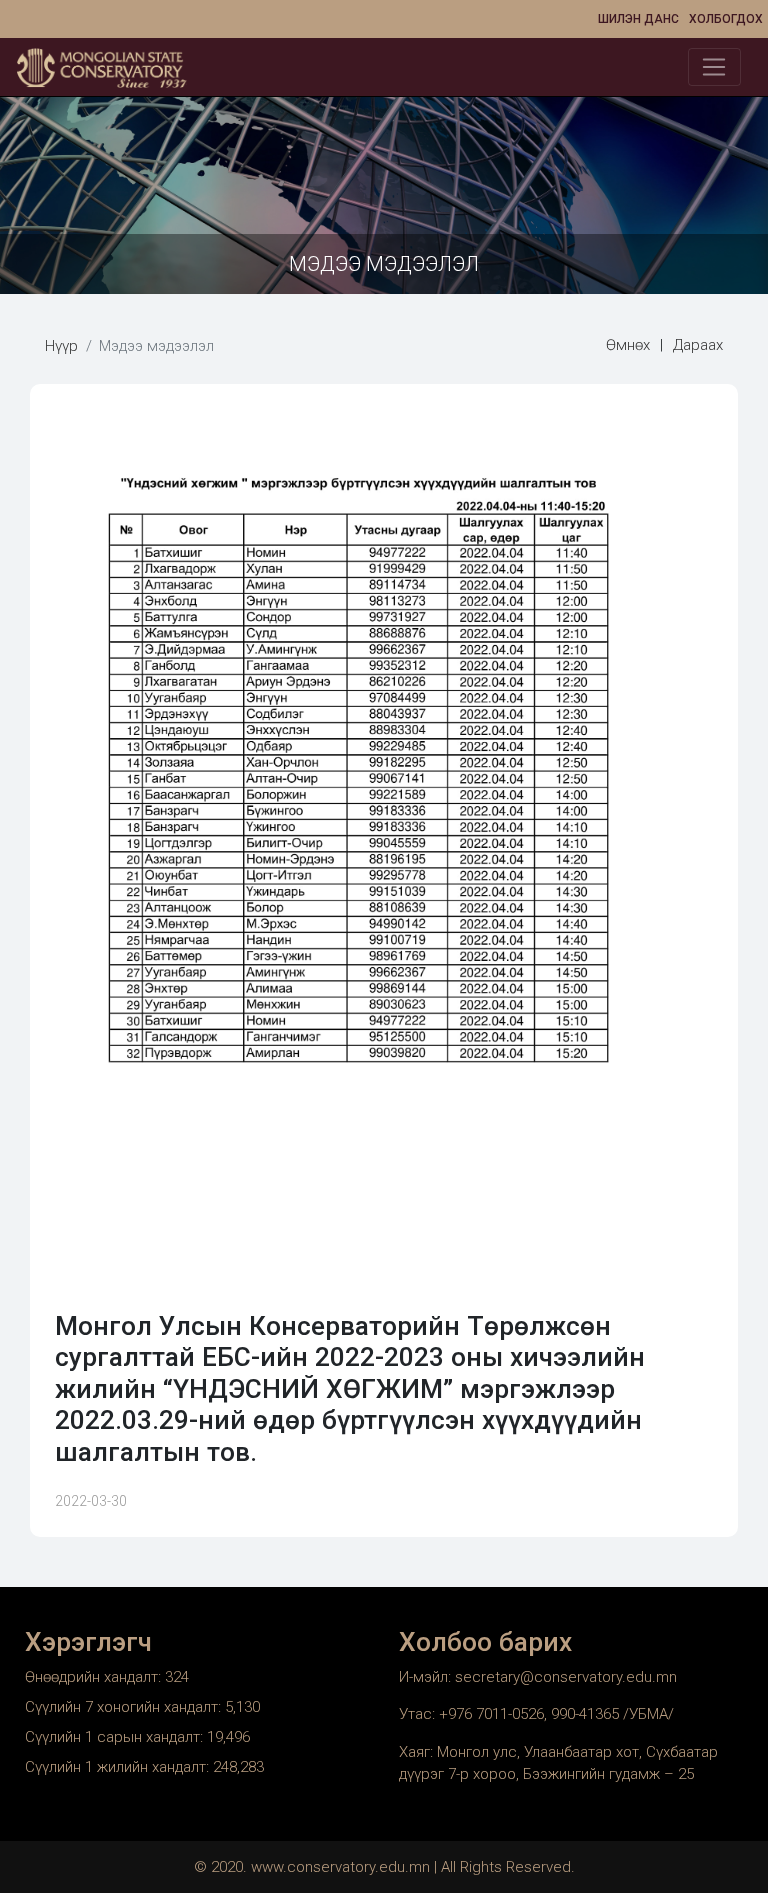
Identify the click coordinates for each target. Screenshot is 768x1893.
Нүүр (61, 346)
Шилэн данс (638, 19)
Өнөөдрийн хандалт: (95, 1677)
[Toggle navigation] (714, 67)
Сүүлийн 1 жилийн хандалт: (119, 1767)
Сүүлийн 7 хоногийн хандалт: (125, 1707)
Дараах (698, 345)
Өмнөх (628, 345)
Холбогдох (726, 19)
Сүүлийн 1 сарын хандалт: (116, 1737)
